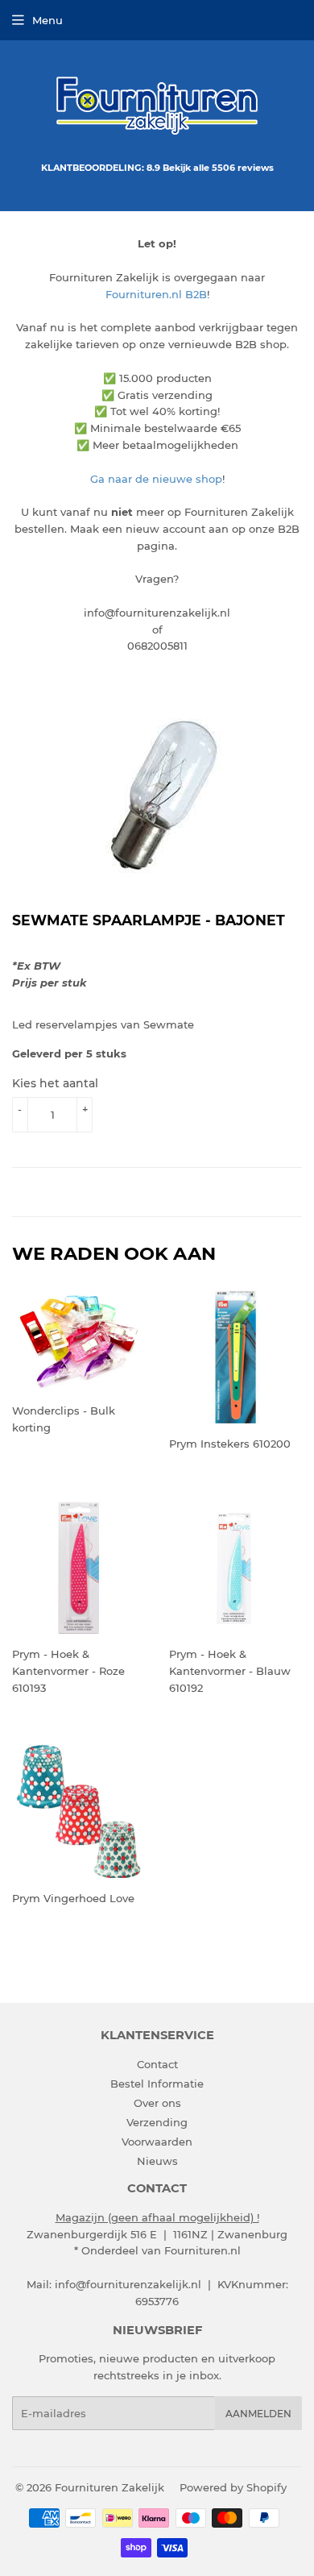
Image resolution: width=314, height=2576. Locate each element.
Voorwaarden (157, 2142)
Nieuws (157, 2161)
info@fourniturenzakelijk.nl (128, 2284)
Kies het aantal (55, 1083)
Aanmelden (258, 2414)
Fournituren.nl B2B (156, 294)
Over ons (157, 2103)
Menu (48, 20)
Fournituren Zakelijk (109, 2487)
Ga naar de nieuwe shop (156, 479)
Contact (157, 2064)
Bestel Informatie (157, 2084)
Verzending (157, 2122)
